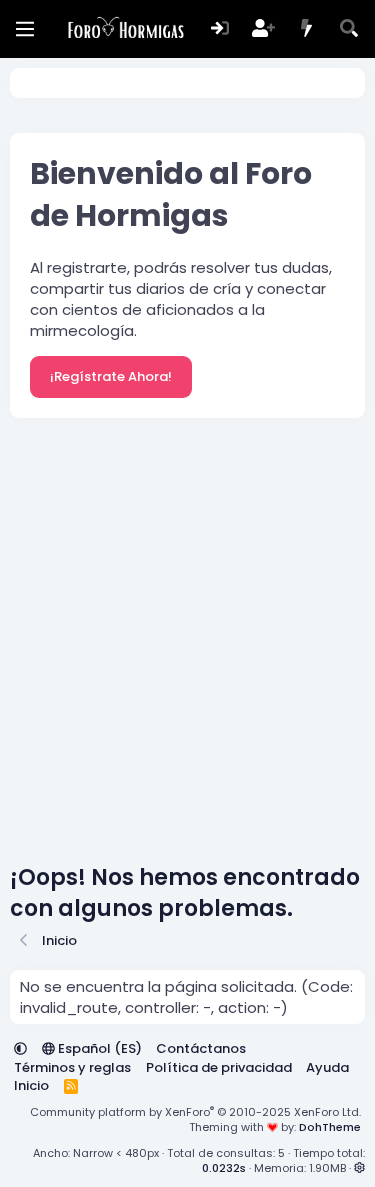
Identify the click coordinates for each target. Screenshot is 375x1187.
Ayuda (327, 1067)
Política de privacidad (219, 1067)
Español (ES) (98, 1048)
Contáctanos (201, 1048)
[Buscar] (349, 29)
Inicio (31, 1085)
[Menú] (25, 29)
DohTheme (330, 1127)
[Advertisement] (187, 645)
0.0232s (224, 1168)
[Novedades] (306, 29)
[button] (20, 1048)
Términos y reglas (72, 1067)
